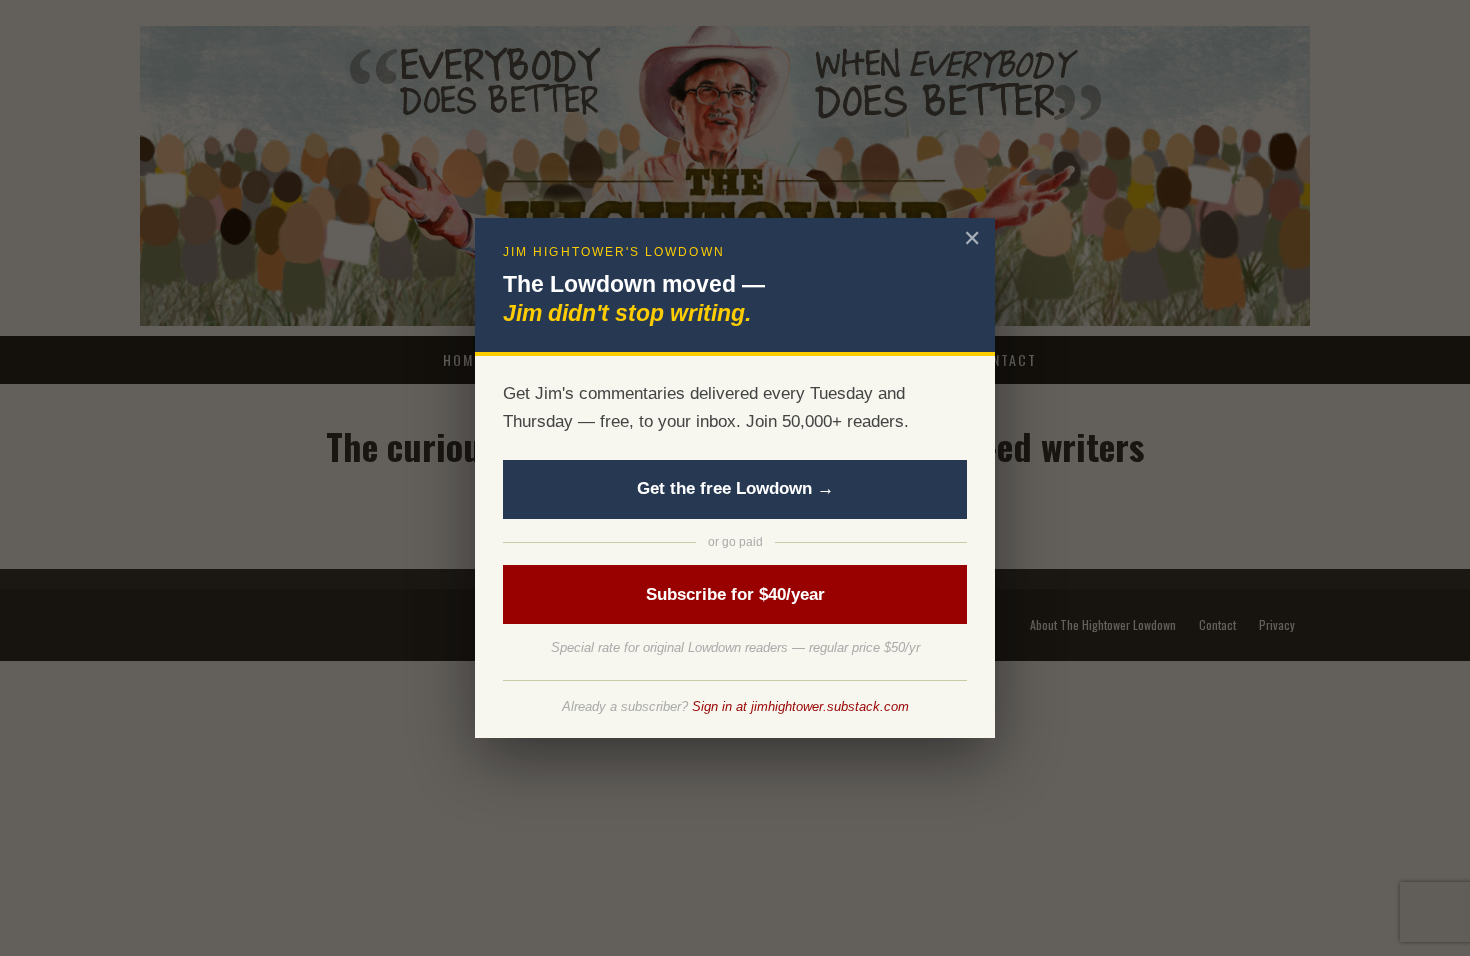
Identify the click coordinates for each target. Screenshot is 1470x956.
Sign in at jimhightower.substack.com (800, 706)
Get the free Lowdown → (735, 488)
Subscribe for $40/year (735, 594)
